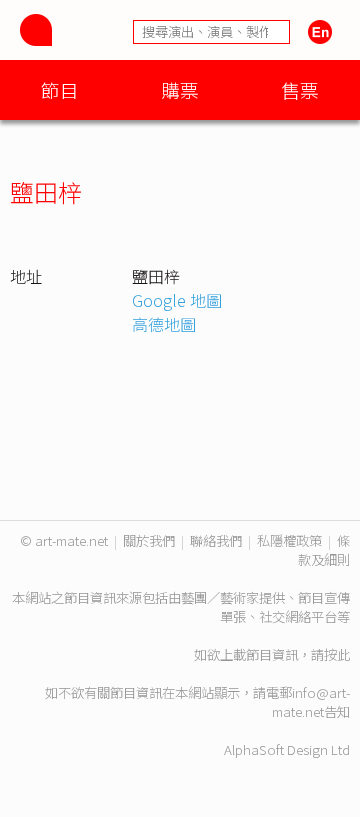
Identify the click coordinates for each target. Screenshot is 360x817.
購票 (180, 89)
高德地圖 (164, 324)
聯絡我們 (216, 540)
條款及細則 (324, 550)
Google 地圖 (177, 300)
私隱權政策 (289, 540)
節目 (60, 89)
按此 (337, 654)
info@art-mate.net (311, 702)
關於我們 (149, 540)
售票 (300, 89)
